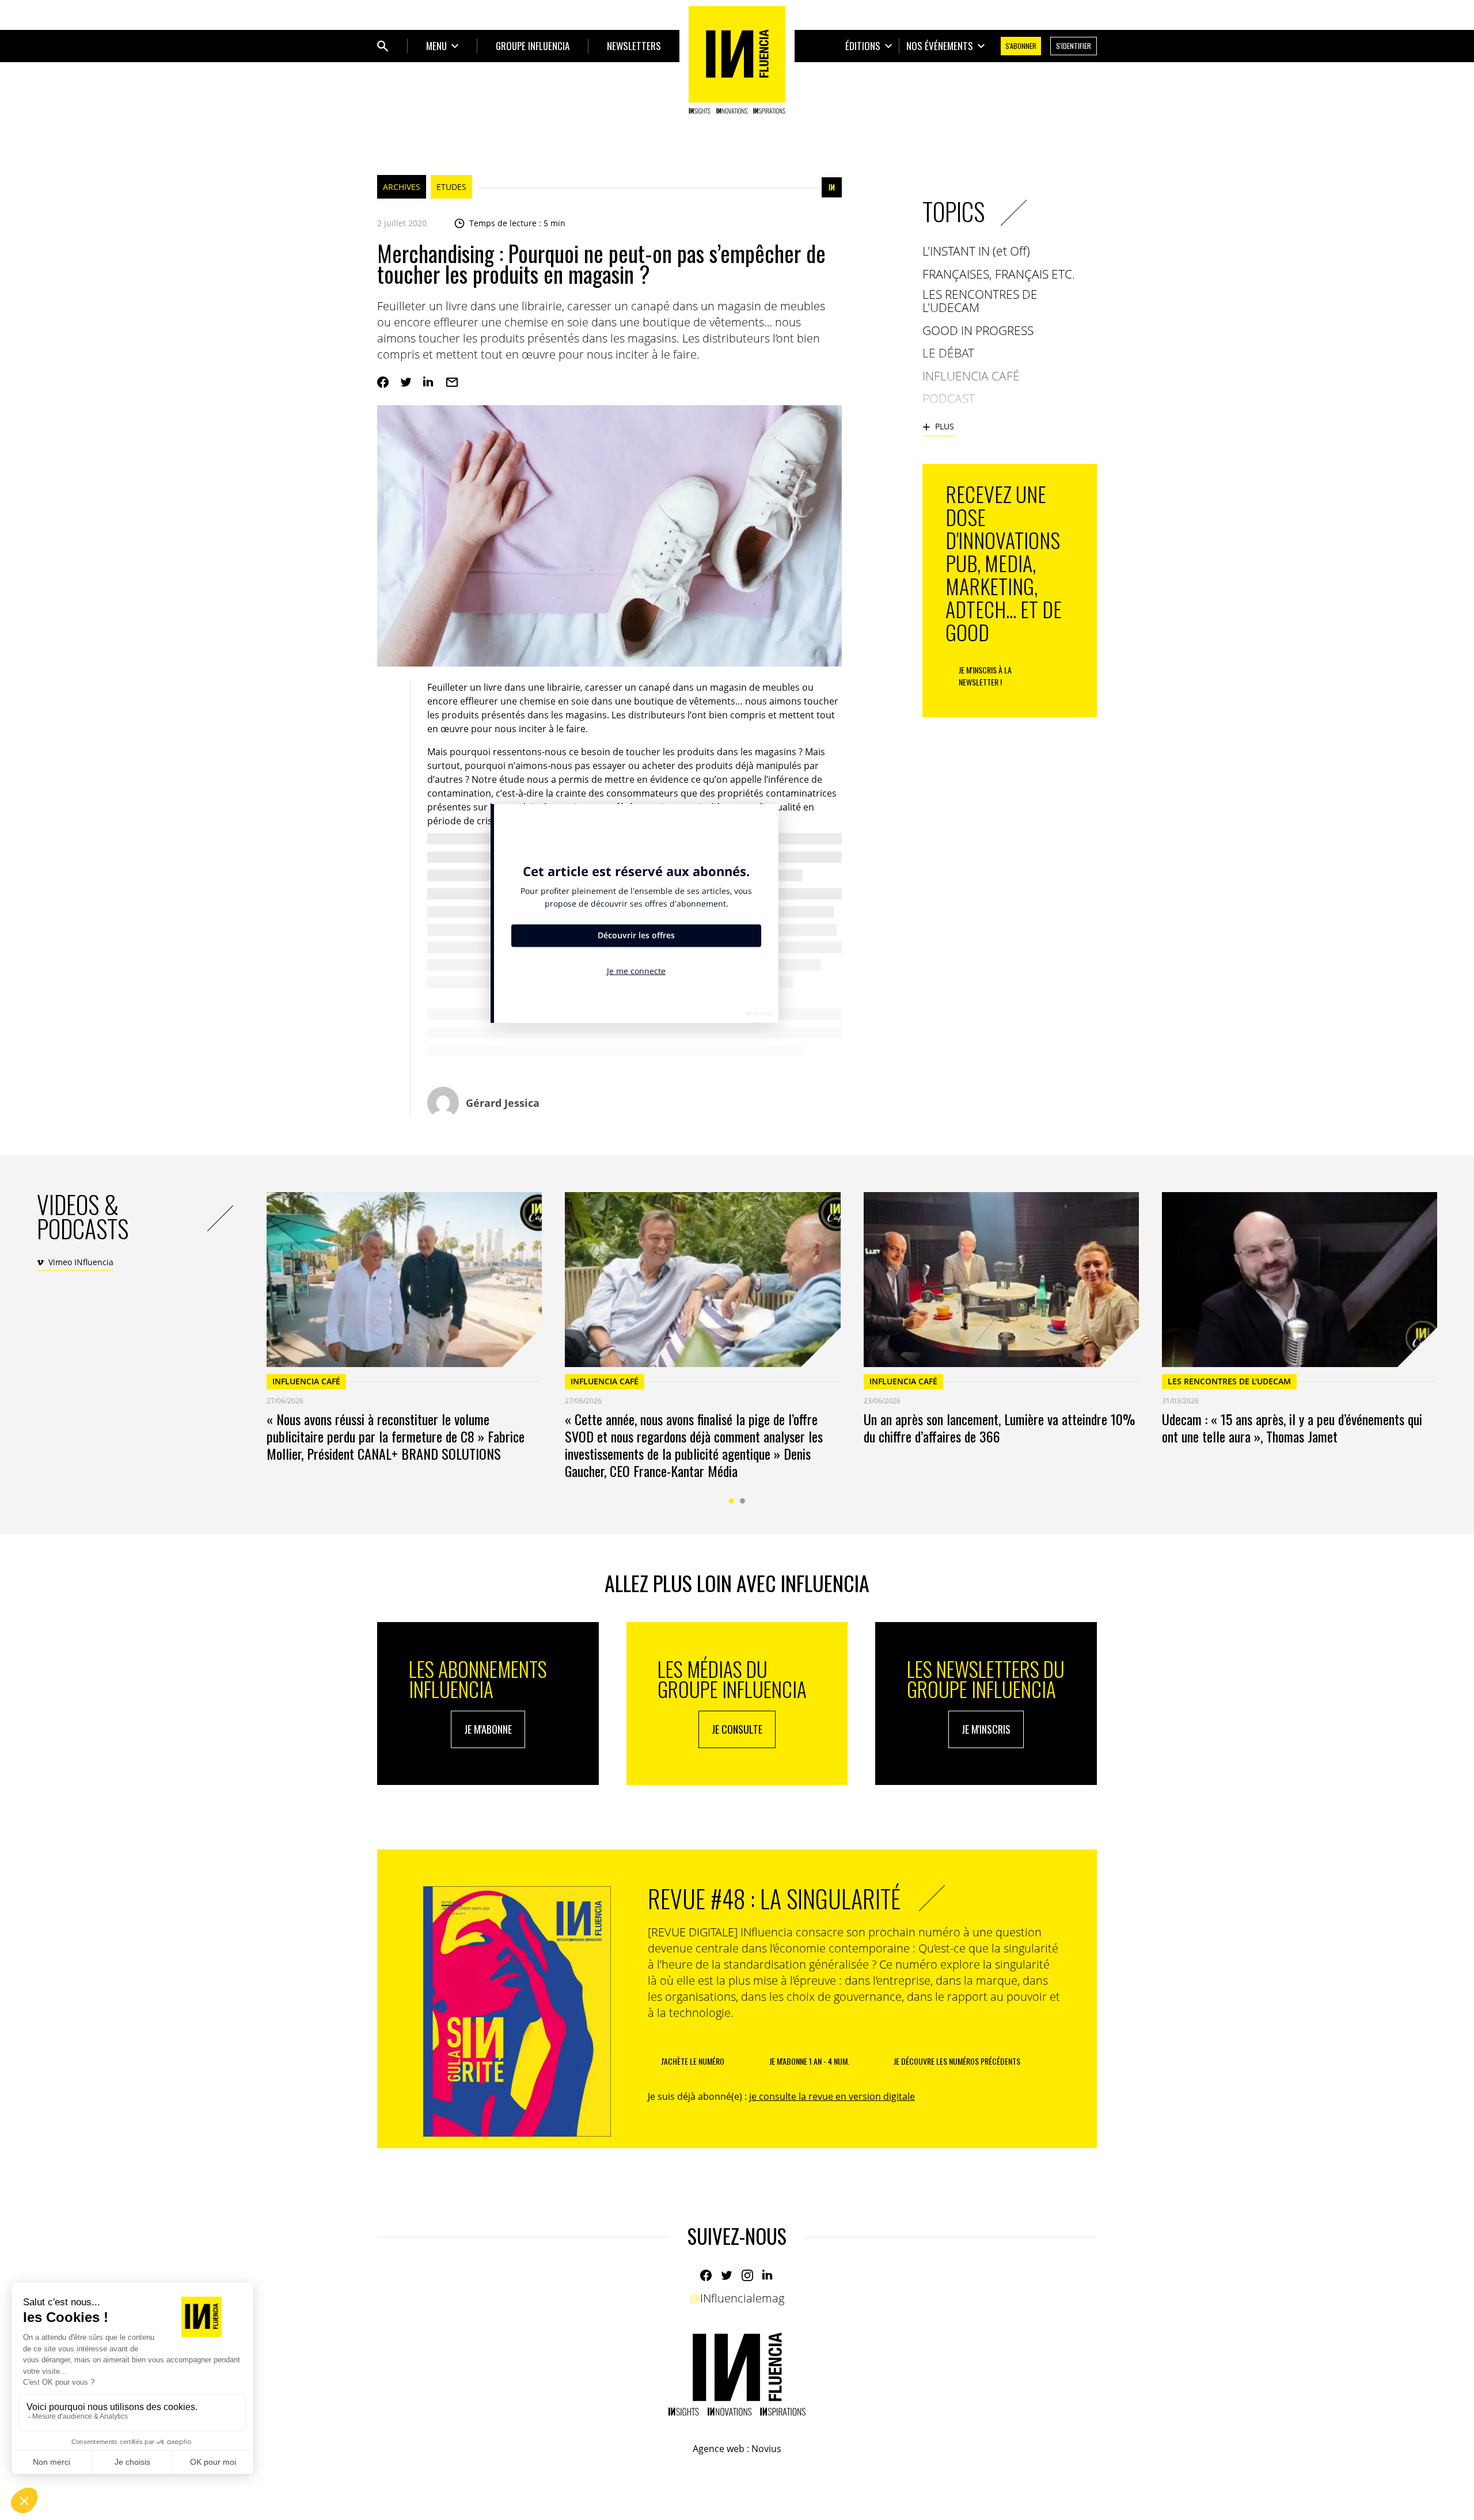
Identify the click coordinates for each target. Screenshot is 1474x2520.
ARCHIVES (402, 187)
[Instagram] (747, 2275)
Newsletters (634, 46)
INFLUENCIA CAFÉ (306, 1381)
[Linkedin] (429, 382)
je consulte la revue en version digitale (832, 2096)
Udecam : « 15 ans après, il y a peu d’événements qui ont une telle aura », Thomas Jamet (1292, 1428)
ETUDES (451, 187)
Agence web (719, 2449)
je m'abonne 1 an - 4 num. (809, 2061)
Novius (766, 2449)
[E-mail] (452, 382)
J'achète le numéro (693, 2061)
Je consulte (737, 1729)
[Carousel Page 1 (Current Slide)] (732, 1501)
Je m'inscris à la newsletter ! (985, 676)
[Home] (737, 60)
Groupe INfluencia (533, 46)
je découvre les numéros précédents (957, 2061)
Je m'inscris (986, 1729)
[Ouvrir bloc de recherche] (383, 46)
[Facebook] (383, 382)
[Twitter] (406, 382)
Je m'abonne (488, 1729)
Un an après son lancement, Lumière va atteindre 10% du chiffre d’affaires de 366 (999, 1428)
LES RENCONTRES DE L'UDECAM (1229, 1381)
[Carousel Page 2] (742, 1501)
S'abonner (1021, 46)
